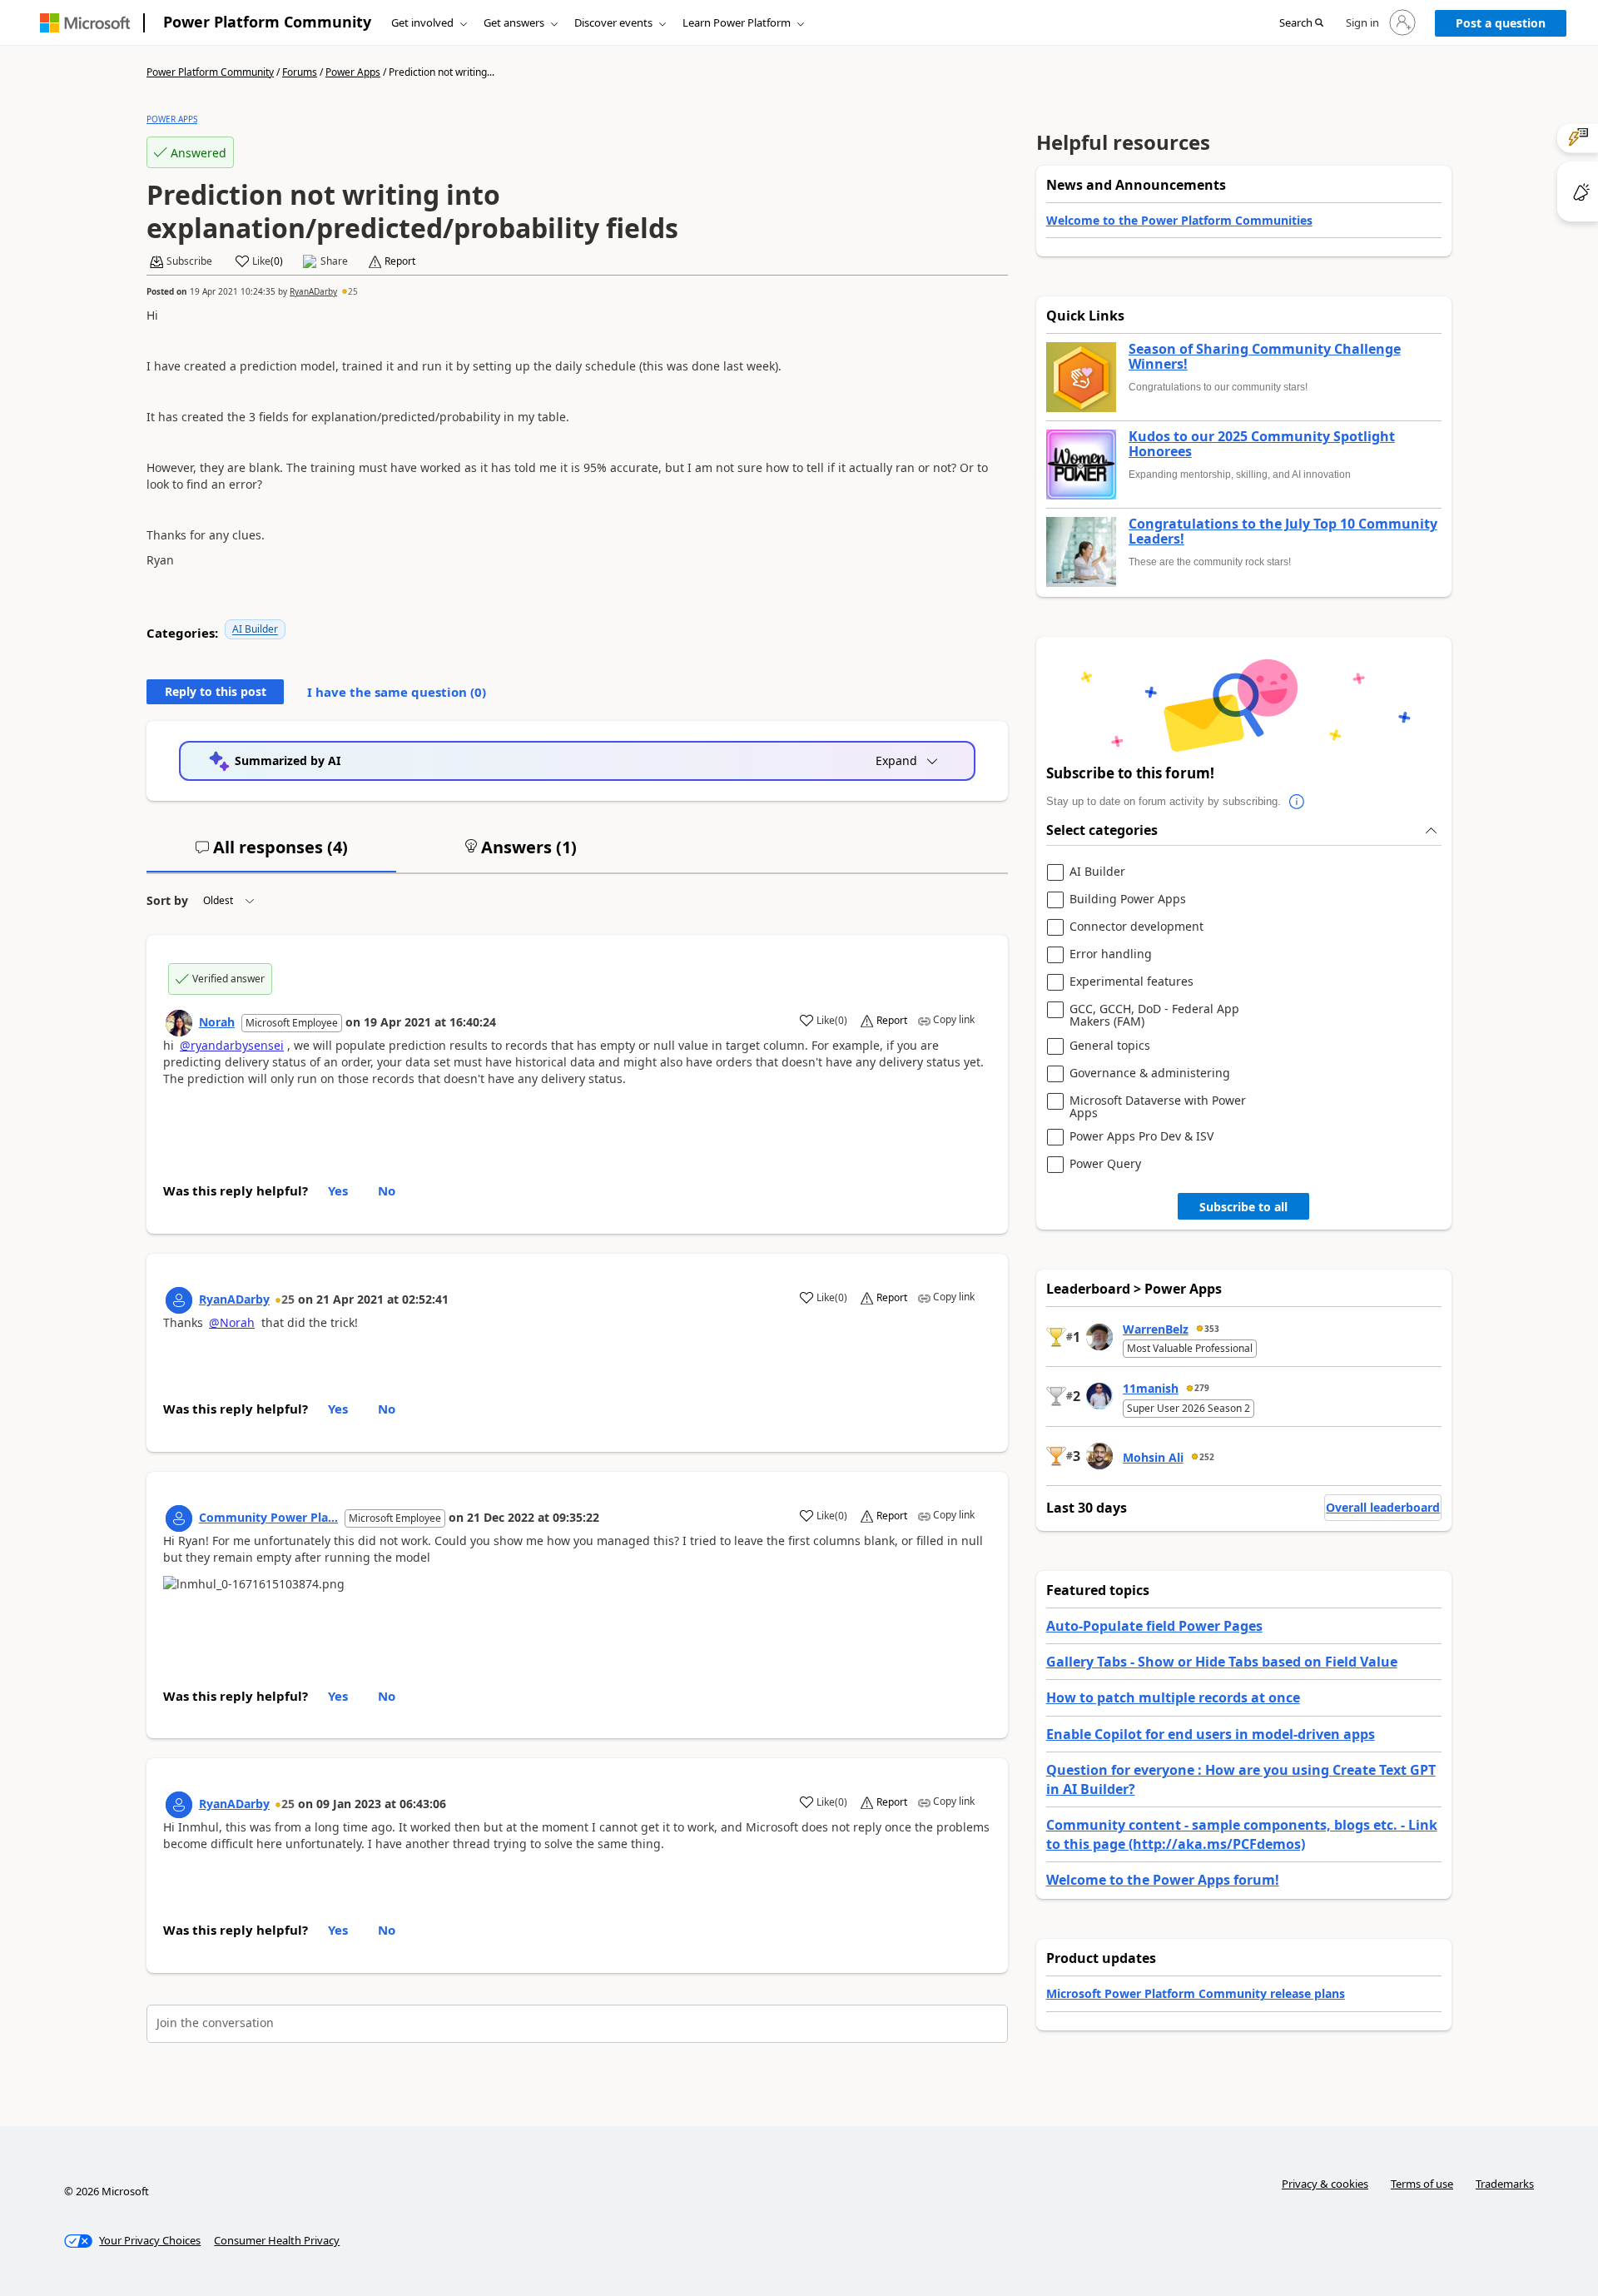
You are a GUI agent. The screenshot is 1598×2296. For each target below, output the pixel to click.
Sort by (167, 900)
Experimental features (1132, 982)
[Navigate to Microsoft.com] (85, 23)
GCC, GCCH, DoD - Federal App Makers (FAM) (1154, 1015)
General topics (1110, 1046)
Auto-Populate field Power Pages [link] (1154, 1626)
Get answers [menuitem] (514, 22)
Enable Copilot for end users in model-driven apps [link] (1211, 1734)
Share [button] (334, 261)
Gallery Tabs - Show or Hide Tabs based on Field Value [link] (1222, 1662)
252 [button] (1207, 1457)
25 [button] (353, 291)
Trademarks (1505, 2184)
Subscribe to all (1243, 1207)
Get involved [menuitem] (422, 22)
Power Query (1105, 1164)
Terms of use (1422, 2184)
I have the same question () (397, 692)
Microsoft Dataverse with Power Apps (1158, 1107)
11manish (1151, 1388)
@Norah (232, 1322)
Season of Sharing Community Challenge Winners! (1265, 357)
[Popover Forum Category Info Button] (1298, 802)
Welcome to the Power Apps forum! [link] (1163, 1880)
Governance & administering (1150, 1073)
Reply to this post (216, 691)
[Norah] (179, 1023)
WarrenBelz (1156, 1329)
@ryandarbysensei (232, 1045)
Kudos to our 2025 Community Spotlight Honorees (1262, 444)
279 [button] (1202, 1388)
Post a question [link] (1501, 23)
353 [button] (1212, 1329)
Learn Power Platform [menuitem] (737, 22)
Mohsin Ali (1153, 1457)
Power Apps (353, 72)
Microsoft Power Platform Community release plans (1196, 1993)
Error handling (1111, 954)
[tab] (271, 854)
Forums (300, 72)
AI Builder (255, 629)
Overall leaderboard (1383, 1507)
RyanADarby (313, 291)
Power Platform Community (267, 22)
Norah (217, 1022)
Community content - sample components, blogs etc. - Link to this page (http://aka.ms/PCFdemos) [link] (1242, 1834)
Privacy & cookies (1325, 2184)
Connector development (1136, 927)
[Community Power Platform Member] (179, 1518)
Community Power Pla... (268, 1517)
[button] (1301, 23)
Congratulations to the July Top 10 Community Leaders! (1283, 532)
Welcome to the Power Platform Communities (1179, 220)
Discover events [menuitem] (613, 22)
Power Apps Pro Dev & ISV (1141, 1137)
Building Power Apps (1128, 900)
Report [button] (400, 261)
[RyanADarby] (179, 1300)
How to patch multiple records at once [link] (1173, 1697)
